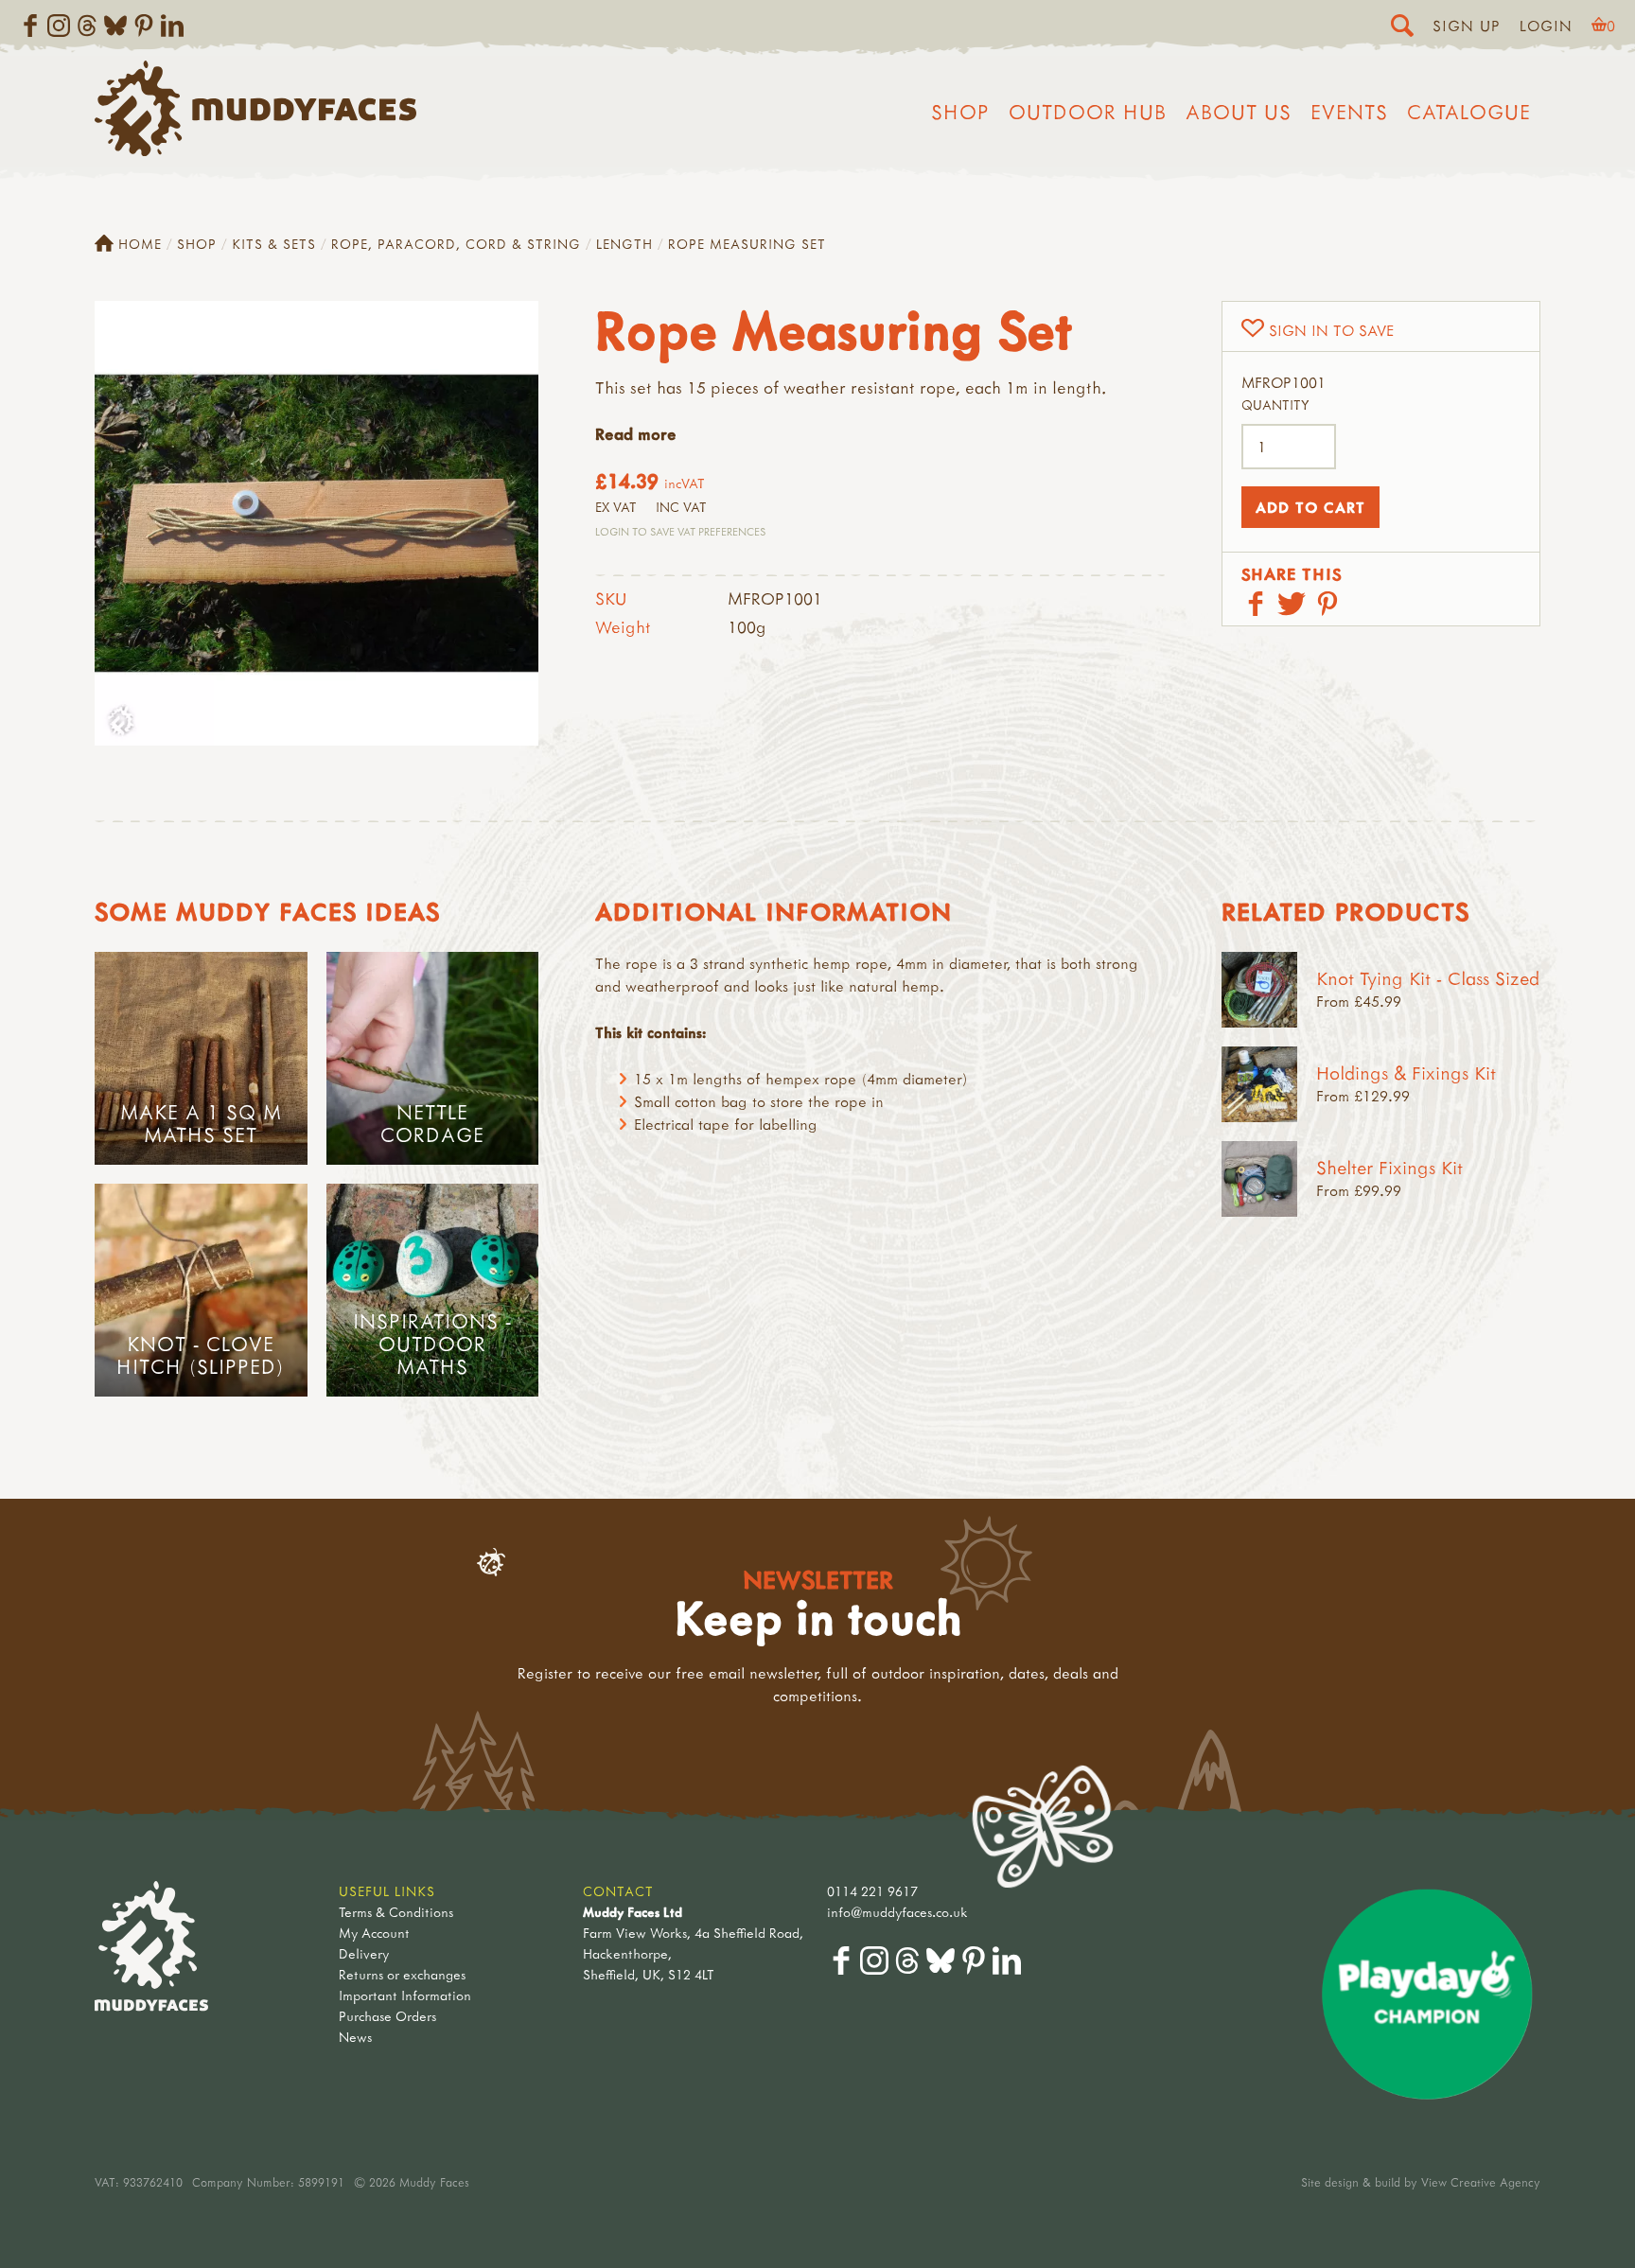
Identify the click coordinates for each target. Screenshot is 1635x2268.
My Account (374, 1933)
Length (624, 244)
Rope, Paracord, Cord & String (456, 244)
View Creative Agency (1481, 2182)
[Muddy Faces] (255, 150)
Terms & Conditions (396, 1912)
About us (1239, 112)
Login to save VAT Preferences (680, 531)
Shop (960, 112)
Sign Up (1467, 26)
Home (140, 244)
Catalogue (1469, 112)
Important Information (405, 1995)
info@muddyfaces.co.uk (897, 1912)
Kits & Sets (274, 244)
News (355, 2037)
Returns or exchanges (402, 1974)
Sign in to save (1331, 330)
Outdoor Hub (1088, 112)
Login (1546, 26)
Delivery (364, 1953)
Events (1349, 112)
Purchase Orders (387, 2016)
